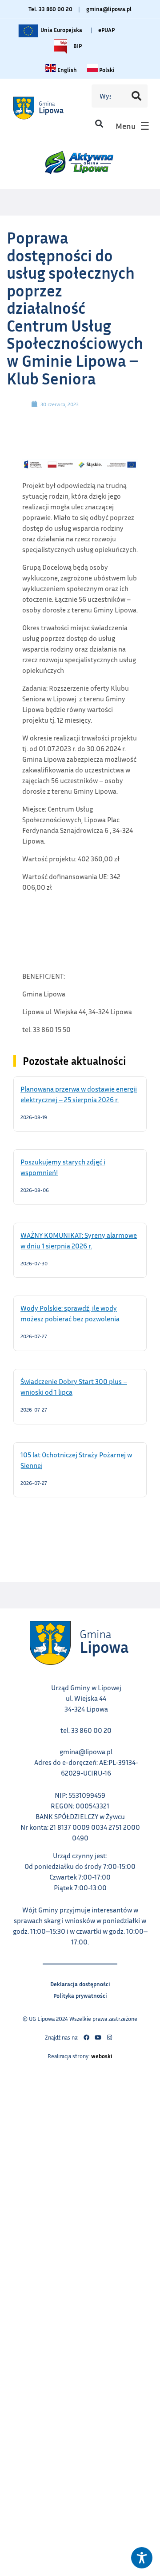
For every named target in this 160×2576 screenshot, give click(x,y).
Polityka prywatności (80, 1994)
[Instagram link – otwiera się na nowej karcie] (109, 2038)
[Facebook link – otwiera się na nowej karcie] (86, 2038)
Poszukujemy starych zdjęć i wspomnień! (63, 1167)
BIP (77, 44)
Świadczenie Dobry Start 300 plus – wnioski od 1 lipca (74, 1386)
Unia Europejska (61, 28)
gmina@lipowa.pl (109, 9)
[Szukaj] (136, 96)
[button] (99, 124)
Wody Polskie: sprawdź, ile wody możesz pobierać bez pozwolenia (80, 1313)
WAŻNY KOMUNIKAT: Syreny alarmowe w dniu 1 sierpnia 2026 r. (79, 1240)
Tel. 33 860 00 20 (50, 9)
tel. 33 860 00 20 (86, 1730)
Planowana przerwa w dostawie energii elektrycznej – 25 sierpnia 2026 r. (80, 1094)
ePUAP (106, 30)
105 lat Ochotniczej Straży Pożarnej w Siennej (76, 1460)
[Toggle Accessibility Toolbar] (142, 2558)
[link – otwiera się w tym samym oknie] (48, 108)
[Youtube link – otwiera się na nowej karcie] (98, 2038)
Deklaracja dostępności (80, 1983)
